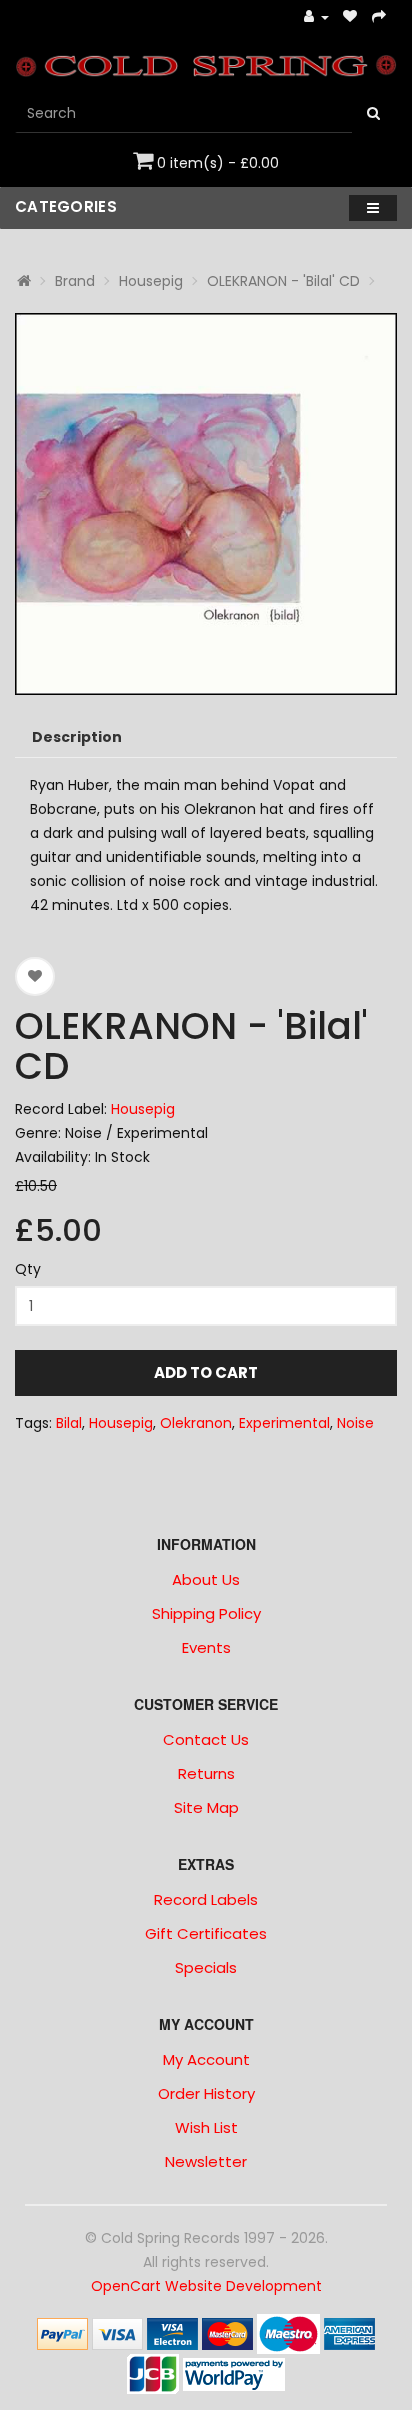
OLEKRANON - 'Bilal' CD (283, 281)
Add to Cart (206, 1372)
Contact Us (206, 1739)
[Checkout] (379, 17)
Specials (206, 1967)
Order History (206, 2093)
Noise (355, 1423)
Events (206, 1647)
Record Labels (206, 1899)
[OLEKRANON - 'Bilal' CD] (206, 504)
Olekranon (196, 1423)
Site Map (206, 1807)
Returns (206, 1773)
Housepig (151, 281)
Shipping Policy (206, 1613)
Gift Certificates (206, 1933)
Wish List (206, 2127)
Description (77, 737)
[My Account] (316, 17)
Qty (28, 1269)
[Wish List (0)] (350, 17)
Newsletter (206, 2161)
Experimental (284, 1423)
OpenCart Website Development (206, 2286)
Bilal (69, 1423)
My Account (206, 2059)
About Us (206, 1579)
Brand (75, 281)
